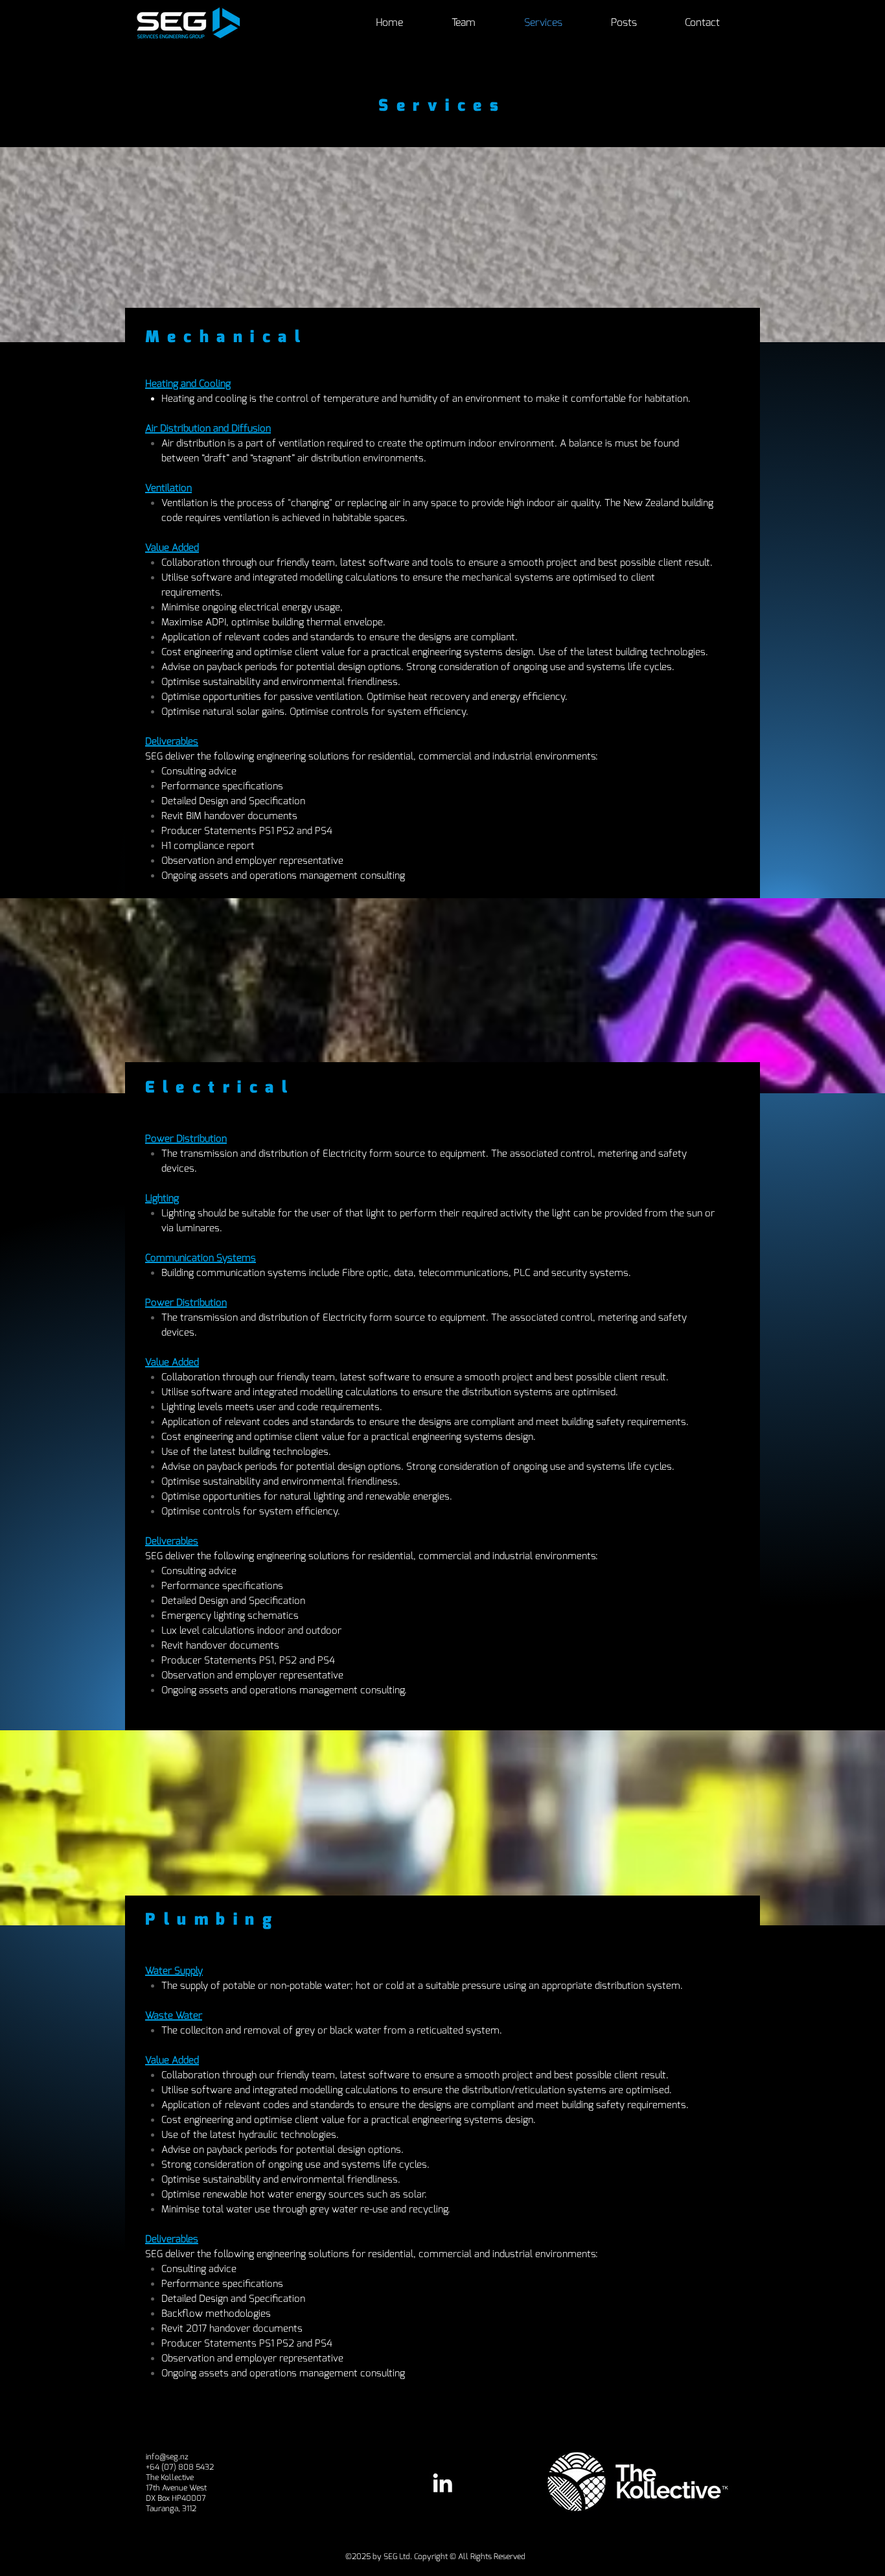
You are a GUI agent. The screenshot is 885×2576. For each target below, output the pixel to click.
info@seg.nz (167, 2457)
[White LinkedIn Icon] (442, 2483)
